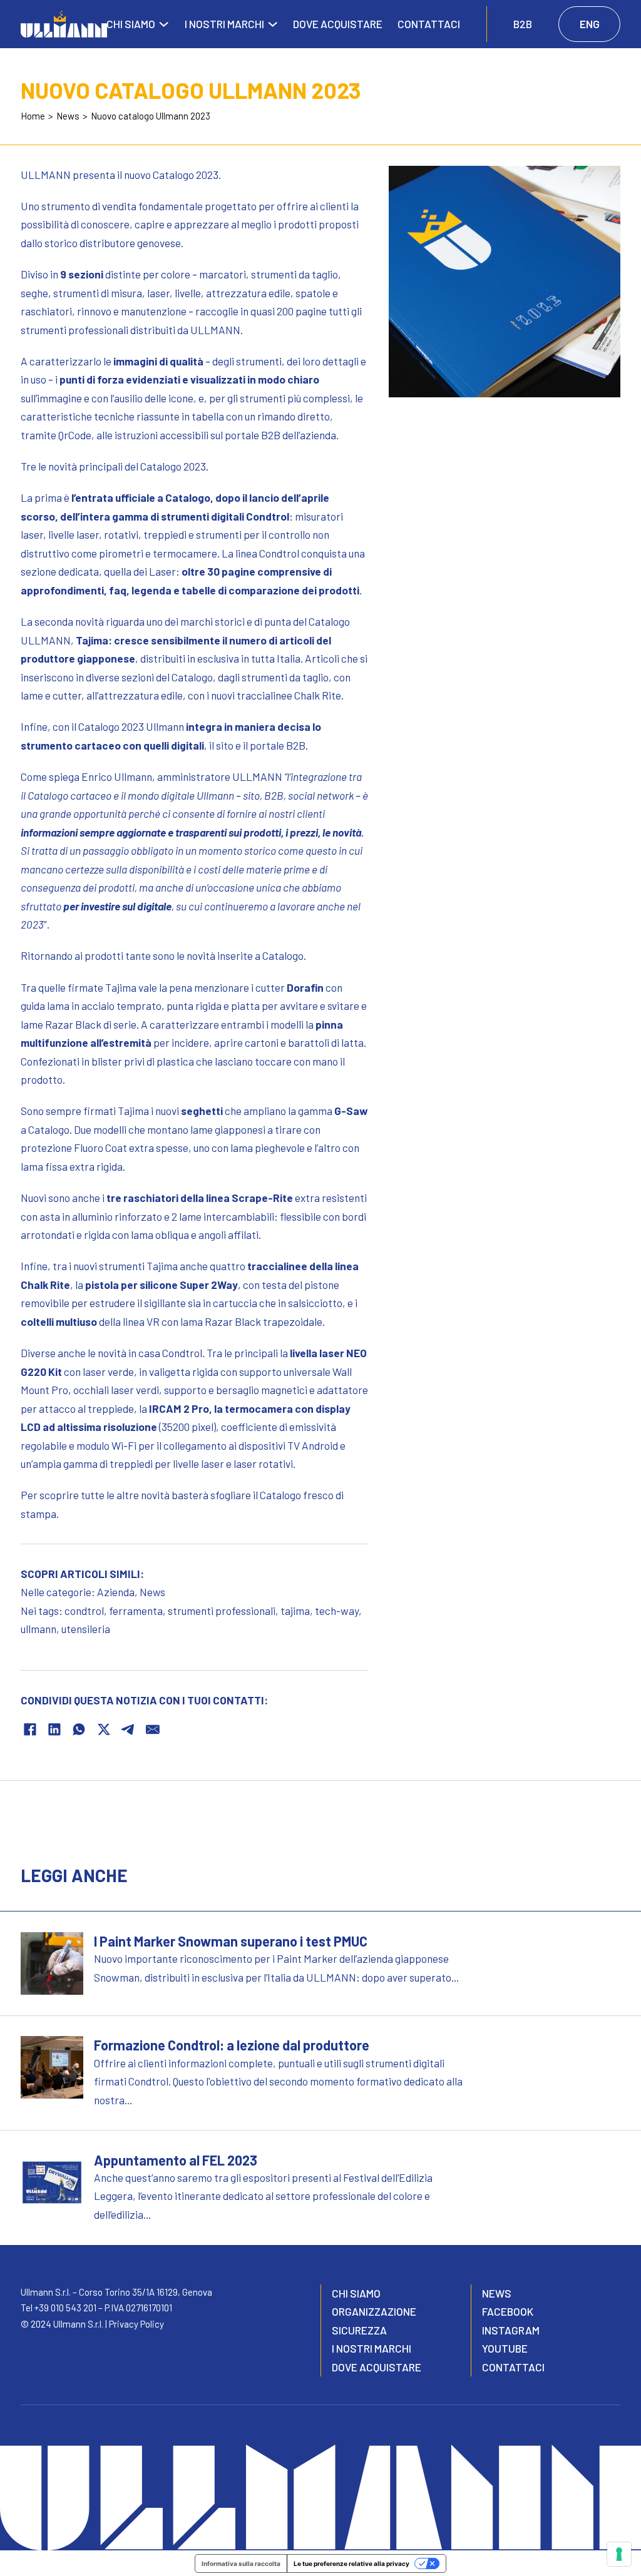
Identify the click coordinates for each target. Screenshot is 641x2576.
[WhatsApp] (79, 1729)
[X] (104, 1729)
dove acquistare (377, 2367)
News (152, 1592)
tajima (295, 1611)
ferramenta (136, 1611)
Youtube (505, 2348)
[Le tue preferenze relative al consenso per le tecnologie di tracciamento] (619, 2554)
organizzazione (374, 2311)
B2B (523, 24)
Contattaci (429, 24)
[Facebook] (30, 1729)
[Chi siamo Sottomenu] (164, 24)
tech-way (337, 1611)
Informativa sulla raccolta (241, 2563)
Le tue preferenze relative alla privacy (351, 2563)
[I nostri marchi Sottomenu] (273, 24)
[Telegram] (128, 1729)
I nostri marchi (224, 24)
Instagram (511, 2330)
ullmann (38, 1629)
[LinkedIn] (54, 1729)
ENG (590, 24)
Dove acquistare (338, 24)
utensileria (86, 1629)
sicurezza (359, 2330)
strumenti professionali (222, 1611)
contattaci (513, 2367)
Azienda (116, 1592)
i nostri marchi (372, 2348)
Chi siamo (131, 24)
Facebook (508, 2311)
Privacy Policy (136, 2324)
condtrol (84, 1611)
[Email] (153, 1729)
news (497, 2293)
